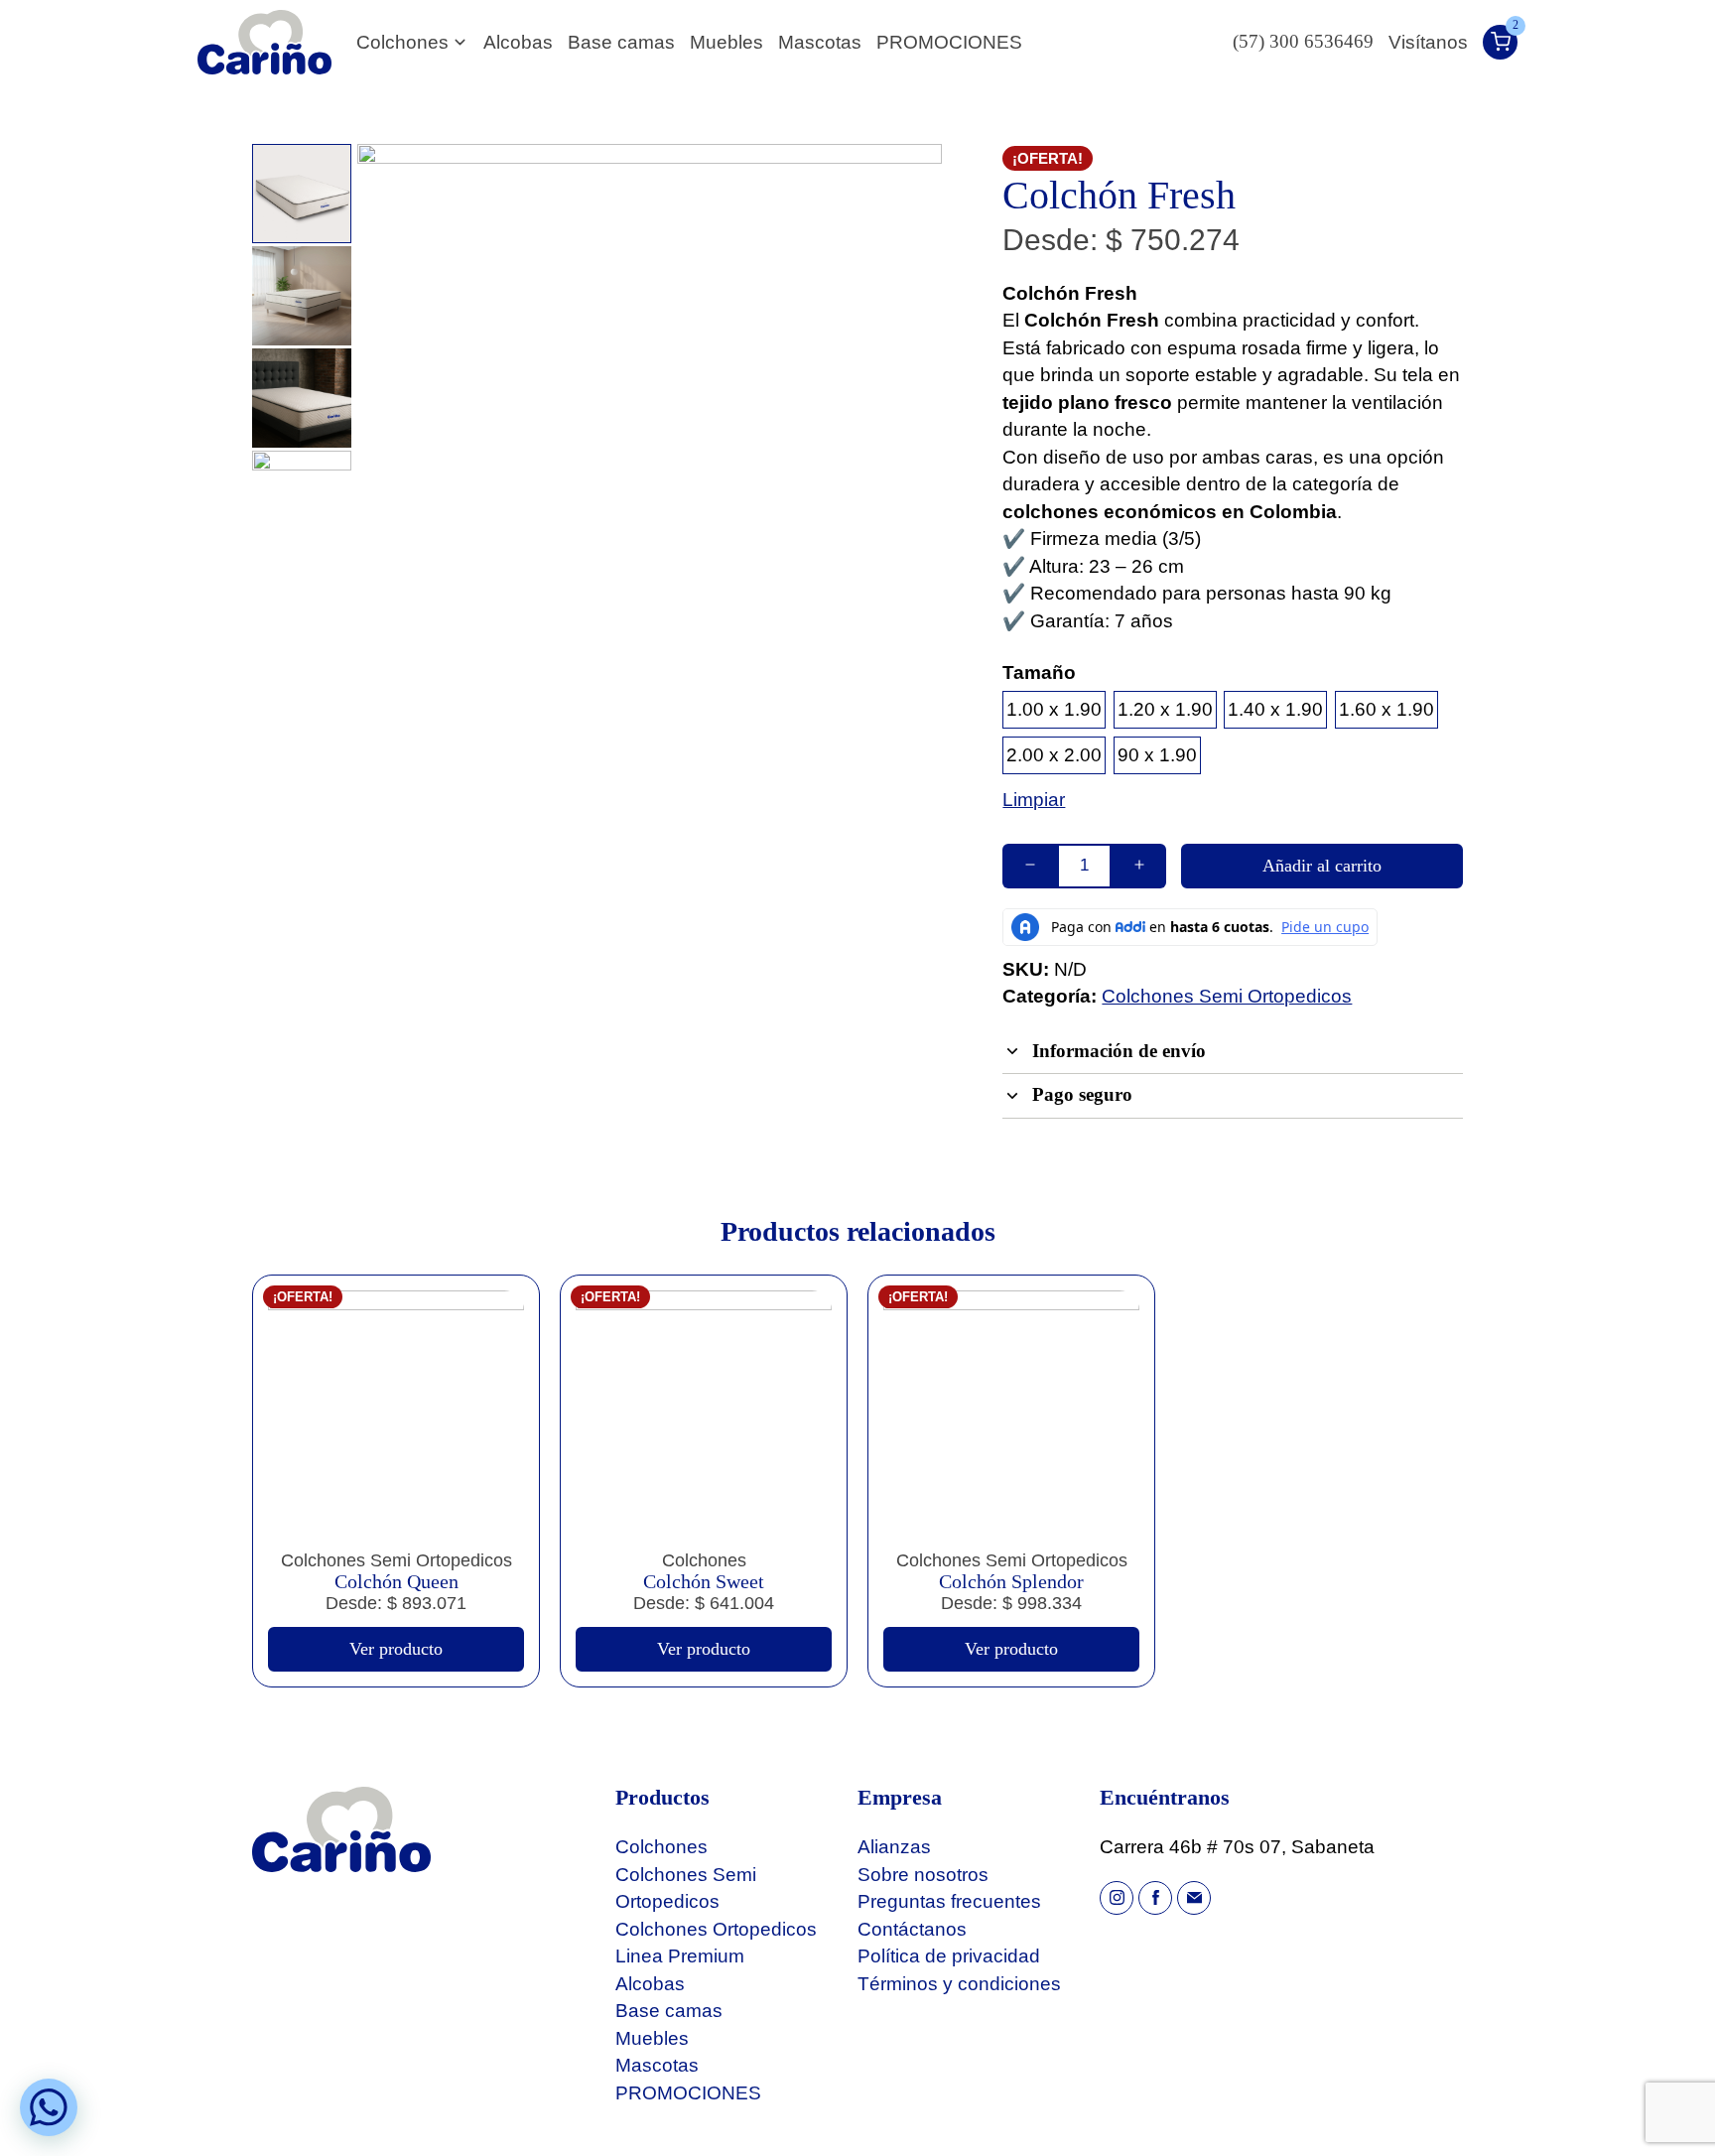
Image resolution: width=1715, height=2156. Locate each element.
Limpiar (1034, 800)
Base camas (621, 42)
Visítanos (1428, 42)
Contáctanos (912, 1929)
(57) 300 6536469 (1303, 42)
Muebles (726, 42)
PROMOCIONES (949, 42)
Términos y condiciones (959, 1984)
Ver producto (396, 1649)
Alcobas (518, 42)
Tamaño (1039, 673)
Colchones (402, 42)
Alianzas (894, 1847)
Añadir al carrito (1322, 866)
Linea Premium (680, 1956)
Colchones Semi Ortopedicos (1227, 996)
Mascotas (820, 42)
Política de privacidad (949, 1956)
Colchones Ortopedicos (716, 1929)
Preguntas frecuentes (949, 1901)
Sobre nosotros (923, 1875)
